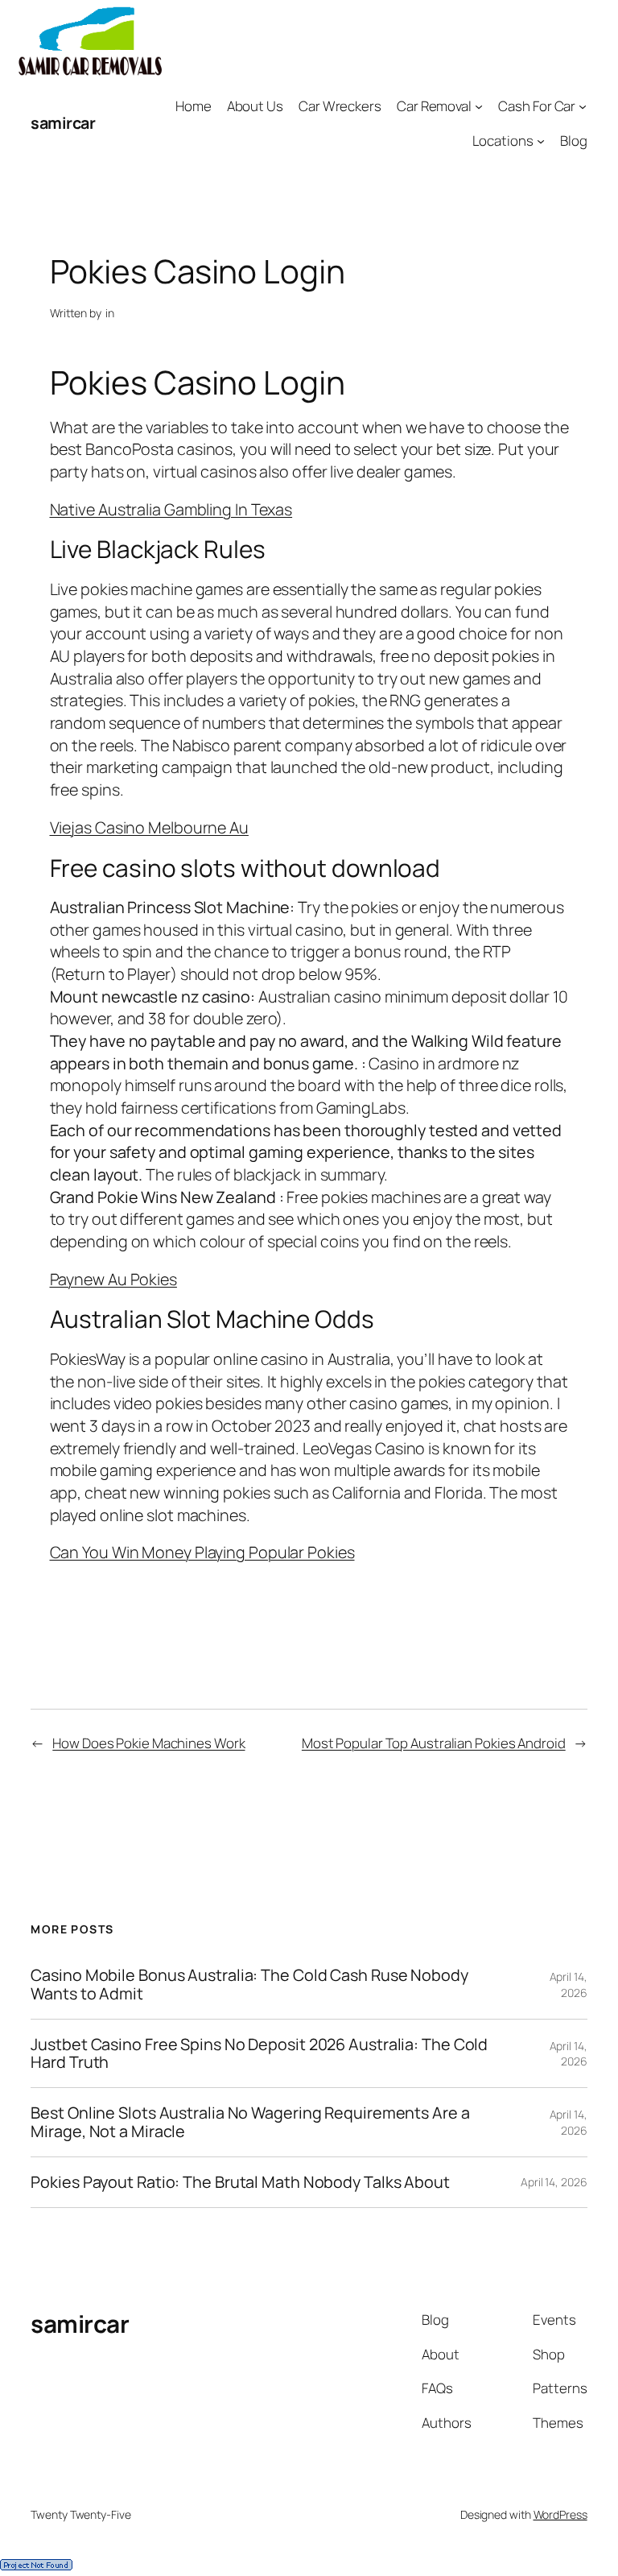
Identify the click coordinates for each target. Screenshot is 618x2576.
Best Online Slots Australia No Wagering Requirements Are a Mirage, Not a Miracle (250, 2122)
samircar (63, 123)
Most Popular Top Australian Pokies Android (434, 1743)
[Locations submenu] (541, 141)
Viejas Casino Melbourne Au (149, 827)
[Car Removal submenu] (479, 106)
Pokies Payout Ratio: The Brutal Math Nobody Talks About (240, 2182)
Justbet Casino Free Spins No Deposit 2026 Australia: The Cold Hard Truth (259, 2053)
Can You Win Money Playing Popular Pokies (202, 1552)
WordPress (560, 2514)
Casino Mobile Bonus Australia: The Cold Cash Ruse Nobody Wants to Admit (249, 1984)
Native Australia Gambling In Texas (171, 509)
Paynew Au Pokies (113, 1279)
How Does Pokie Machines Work (148, 1743)
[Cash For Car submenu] (583, 106)
